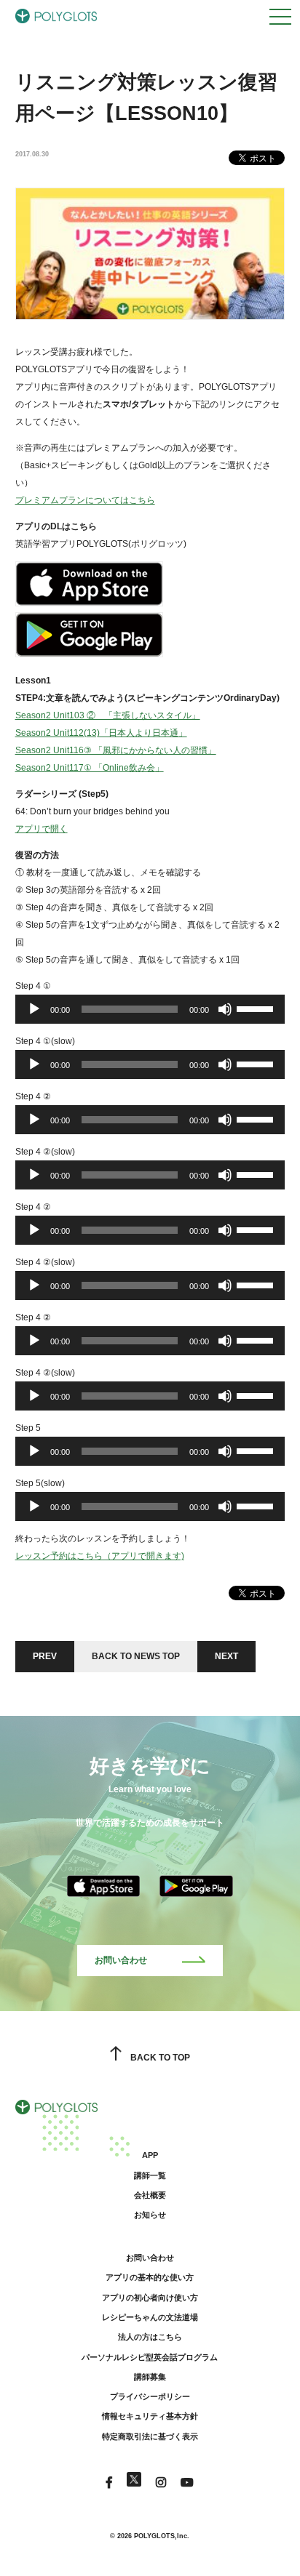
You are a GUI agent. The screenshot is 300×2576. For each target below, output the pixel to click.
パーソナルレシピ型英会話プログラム (150, 2357)
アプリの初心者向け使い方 (150, 2298)
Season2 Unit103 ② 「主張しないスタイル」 (108, 715)
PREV (45, 1656)
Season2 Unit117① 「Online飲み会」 (90, 768)
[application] (150, 1009)
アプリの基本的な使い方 (150, 2277)
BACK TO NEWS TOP (136, 1656)
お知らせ (150, 2215)
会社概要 (150, 2195)
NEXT (226, 1656)
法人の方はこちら (150, 2337)
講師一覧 (150, 2175)
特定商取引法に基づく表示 (150, 2436)
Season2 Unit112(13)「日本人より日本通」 (101, 733)
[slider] (257, 1008)
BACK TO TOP (160, 2058)
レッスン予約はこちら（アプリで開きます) (100, 1556)
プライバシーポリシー (150, 2396)
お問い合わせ (121, 1960)
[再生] (34, 1009)
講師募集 (150, 2377)
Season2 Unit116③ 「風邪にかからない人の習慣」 (116, 750)
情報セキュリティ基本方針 (150, 2416)
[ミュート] (225, 1009)
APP (150, 2155)
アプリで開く (42, 829)
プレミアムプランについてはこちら (85, 500)
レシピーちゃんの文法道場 (150, 2317)
